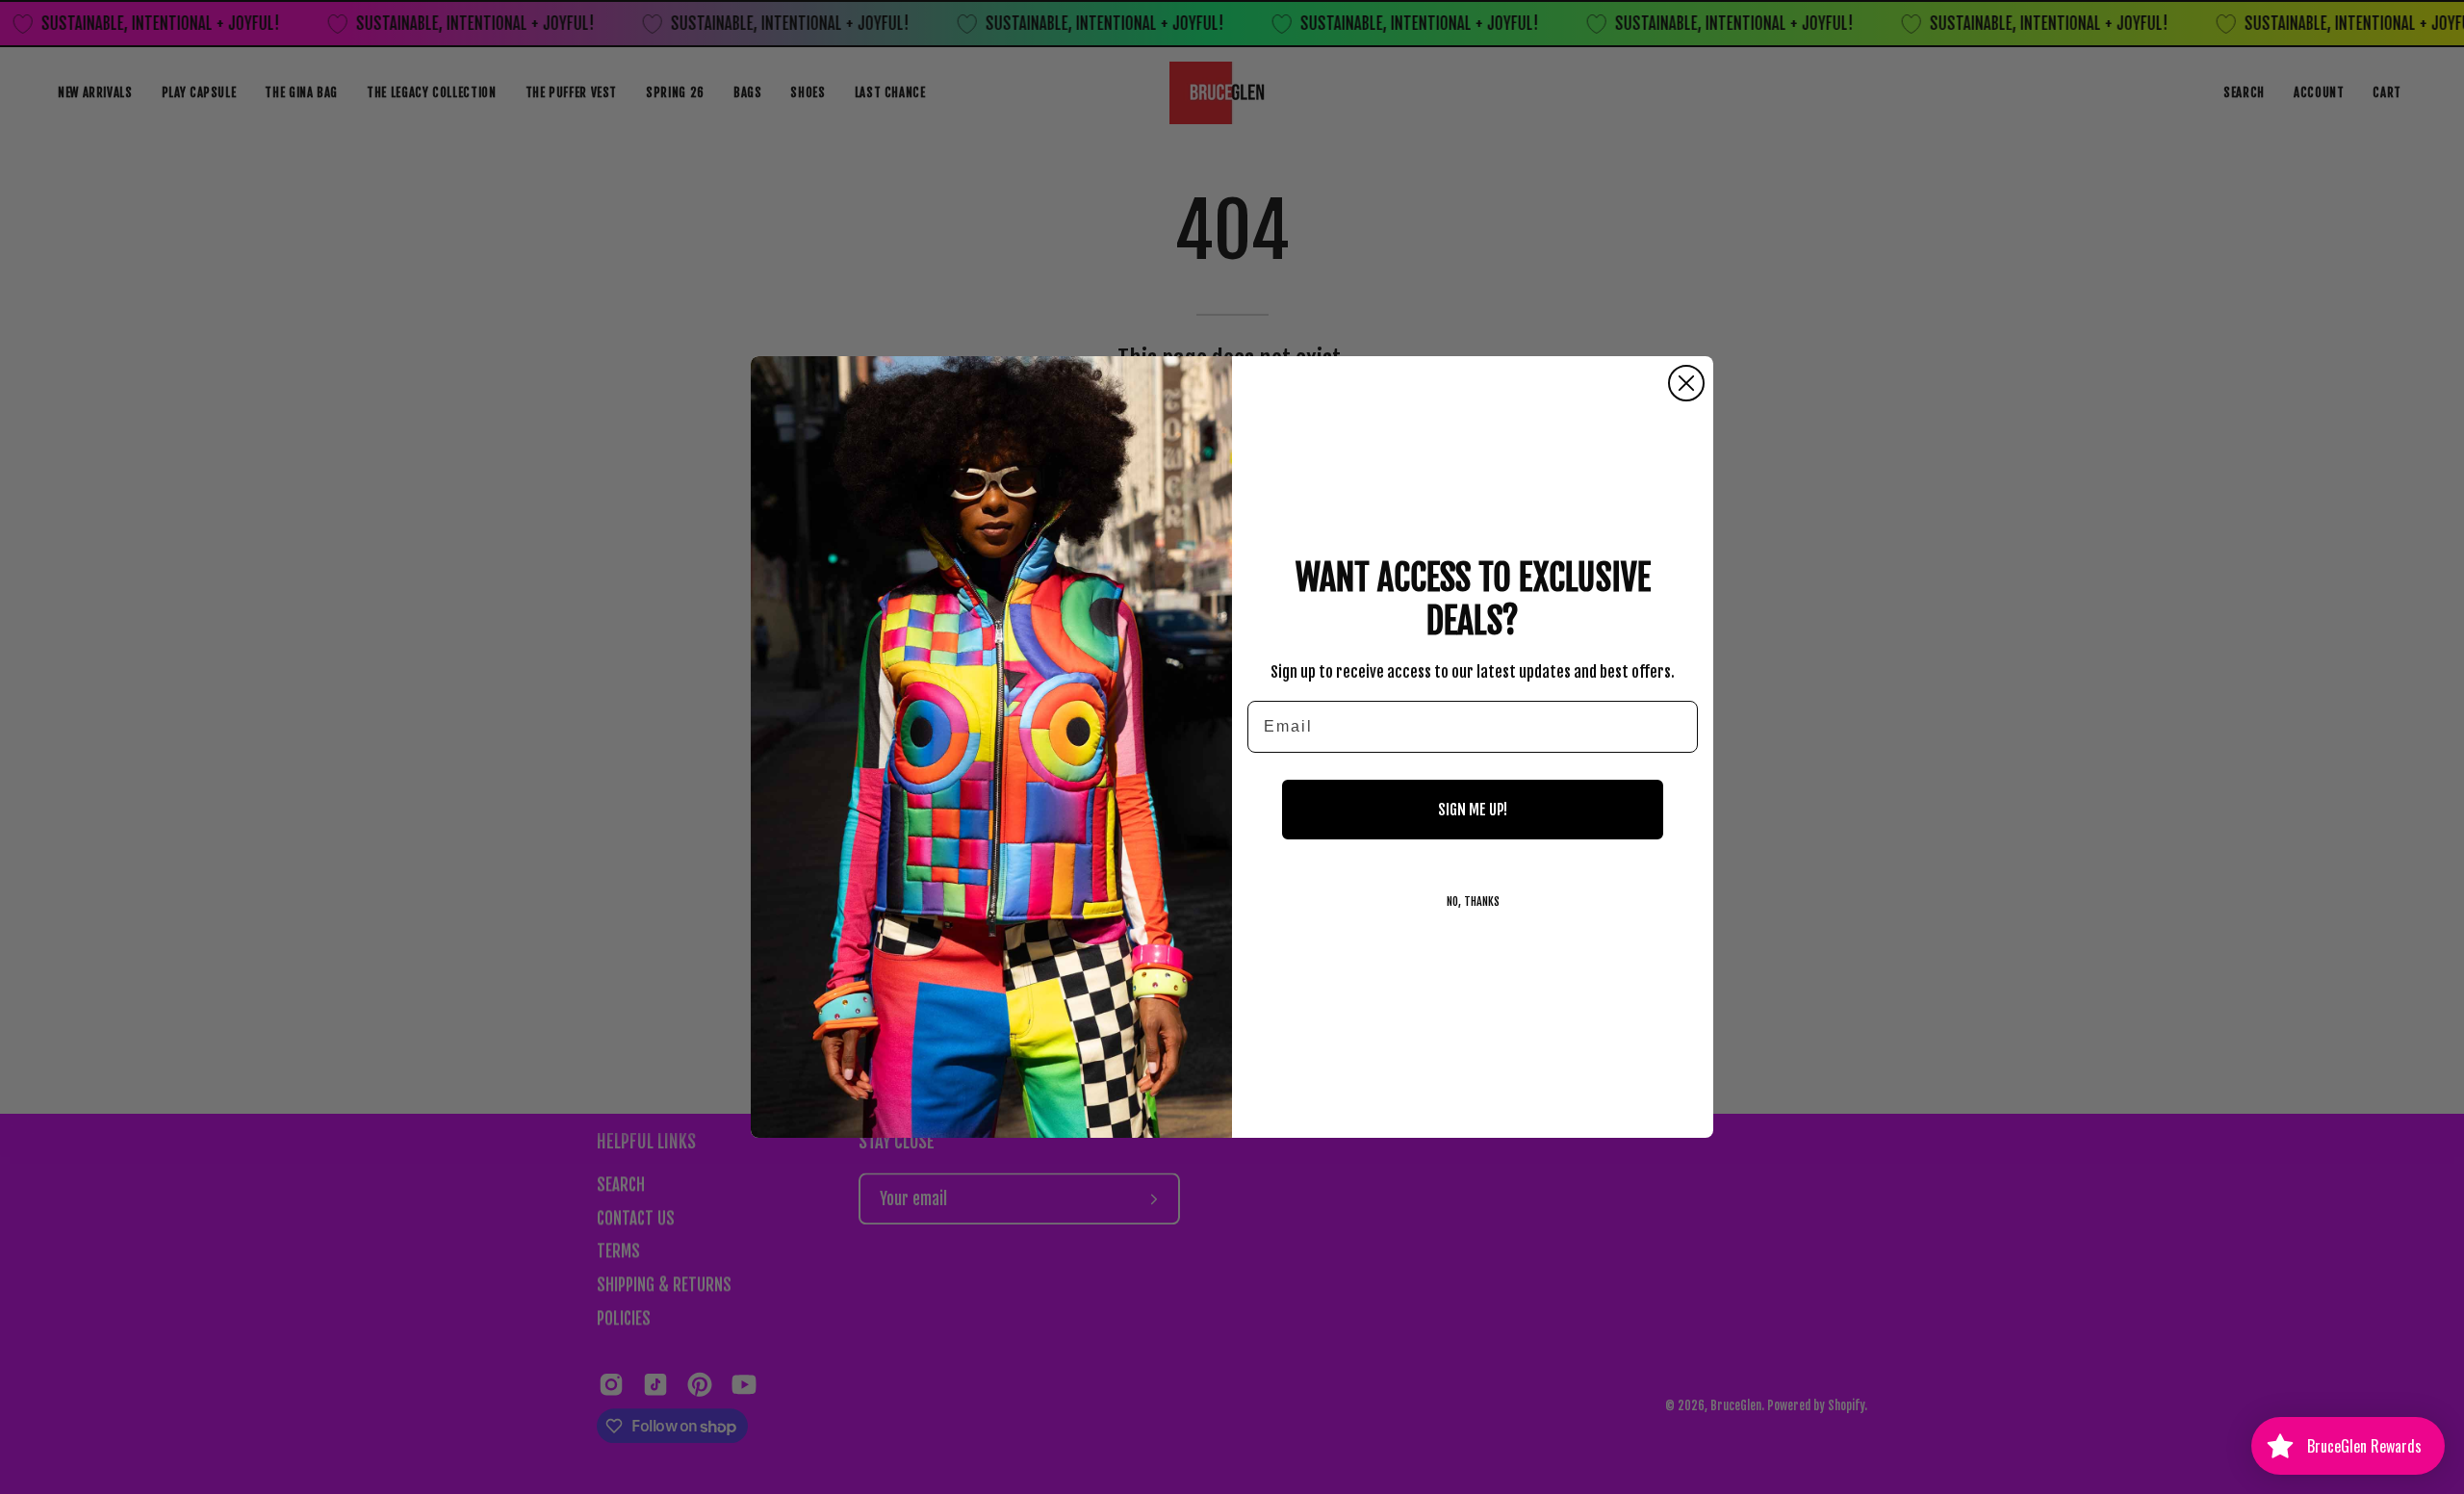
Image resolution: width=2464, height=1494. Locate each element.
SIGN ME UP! (1473, 810)
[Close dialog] (1686, 383)
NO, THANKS (1473, 902)
